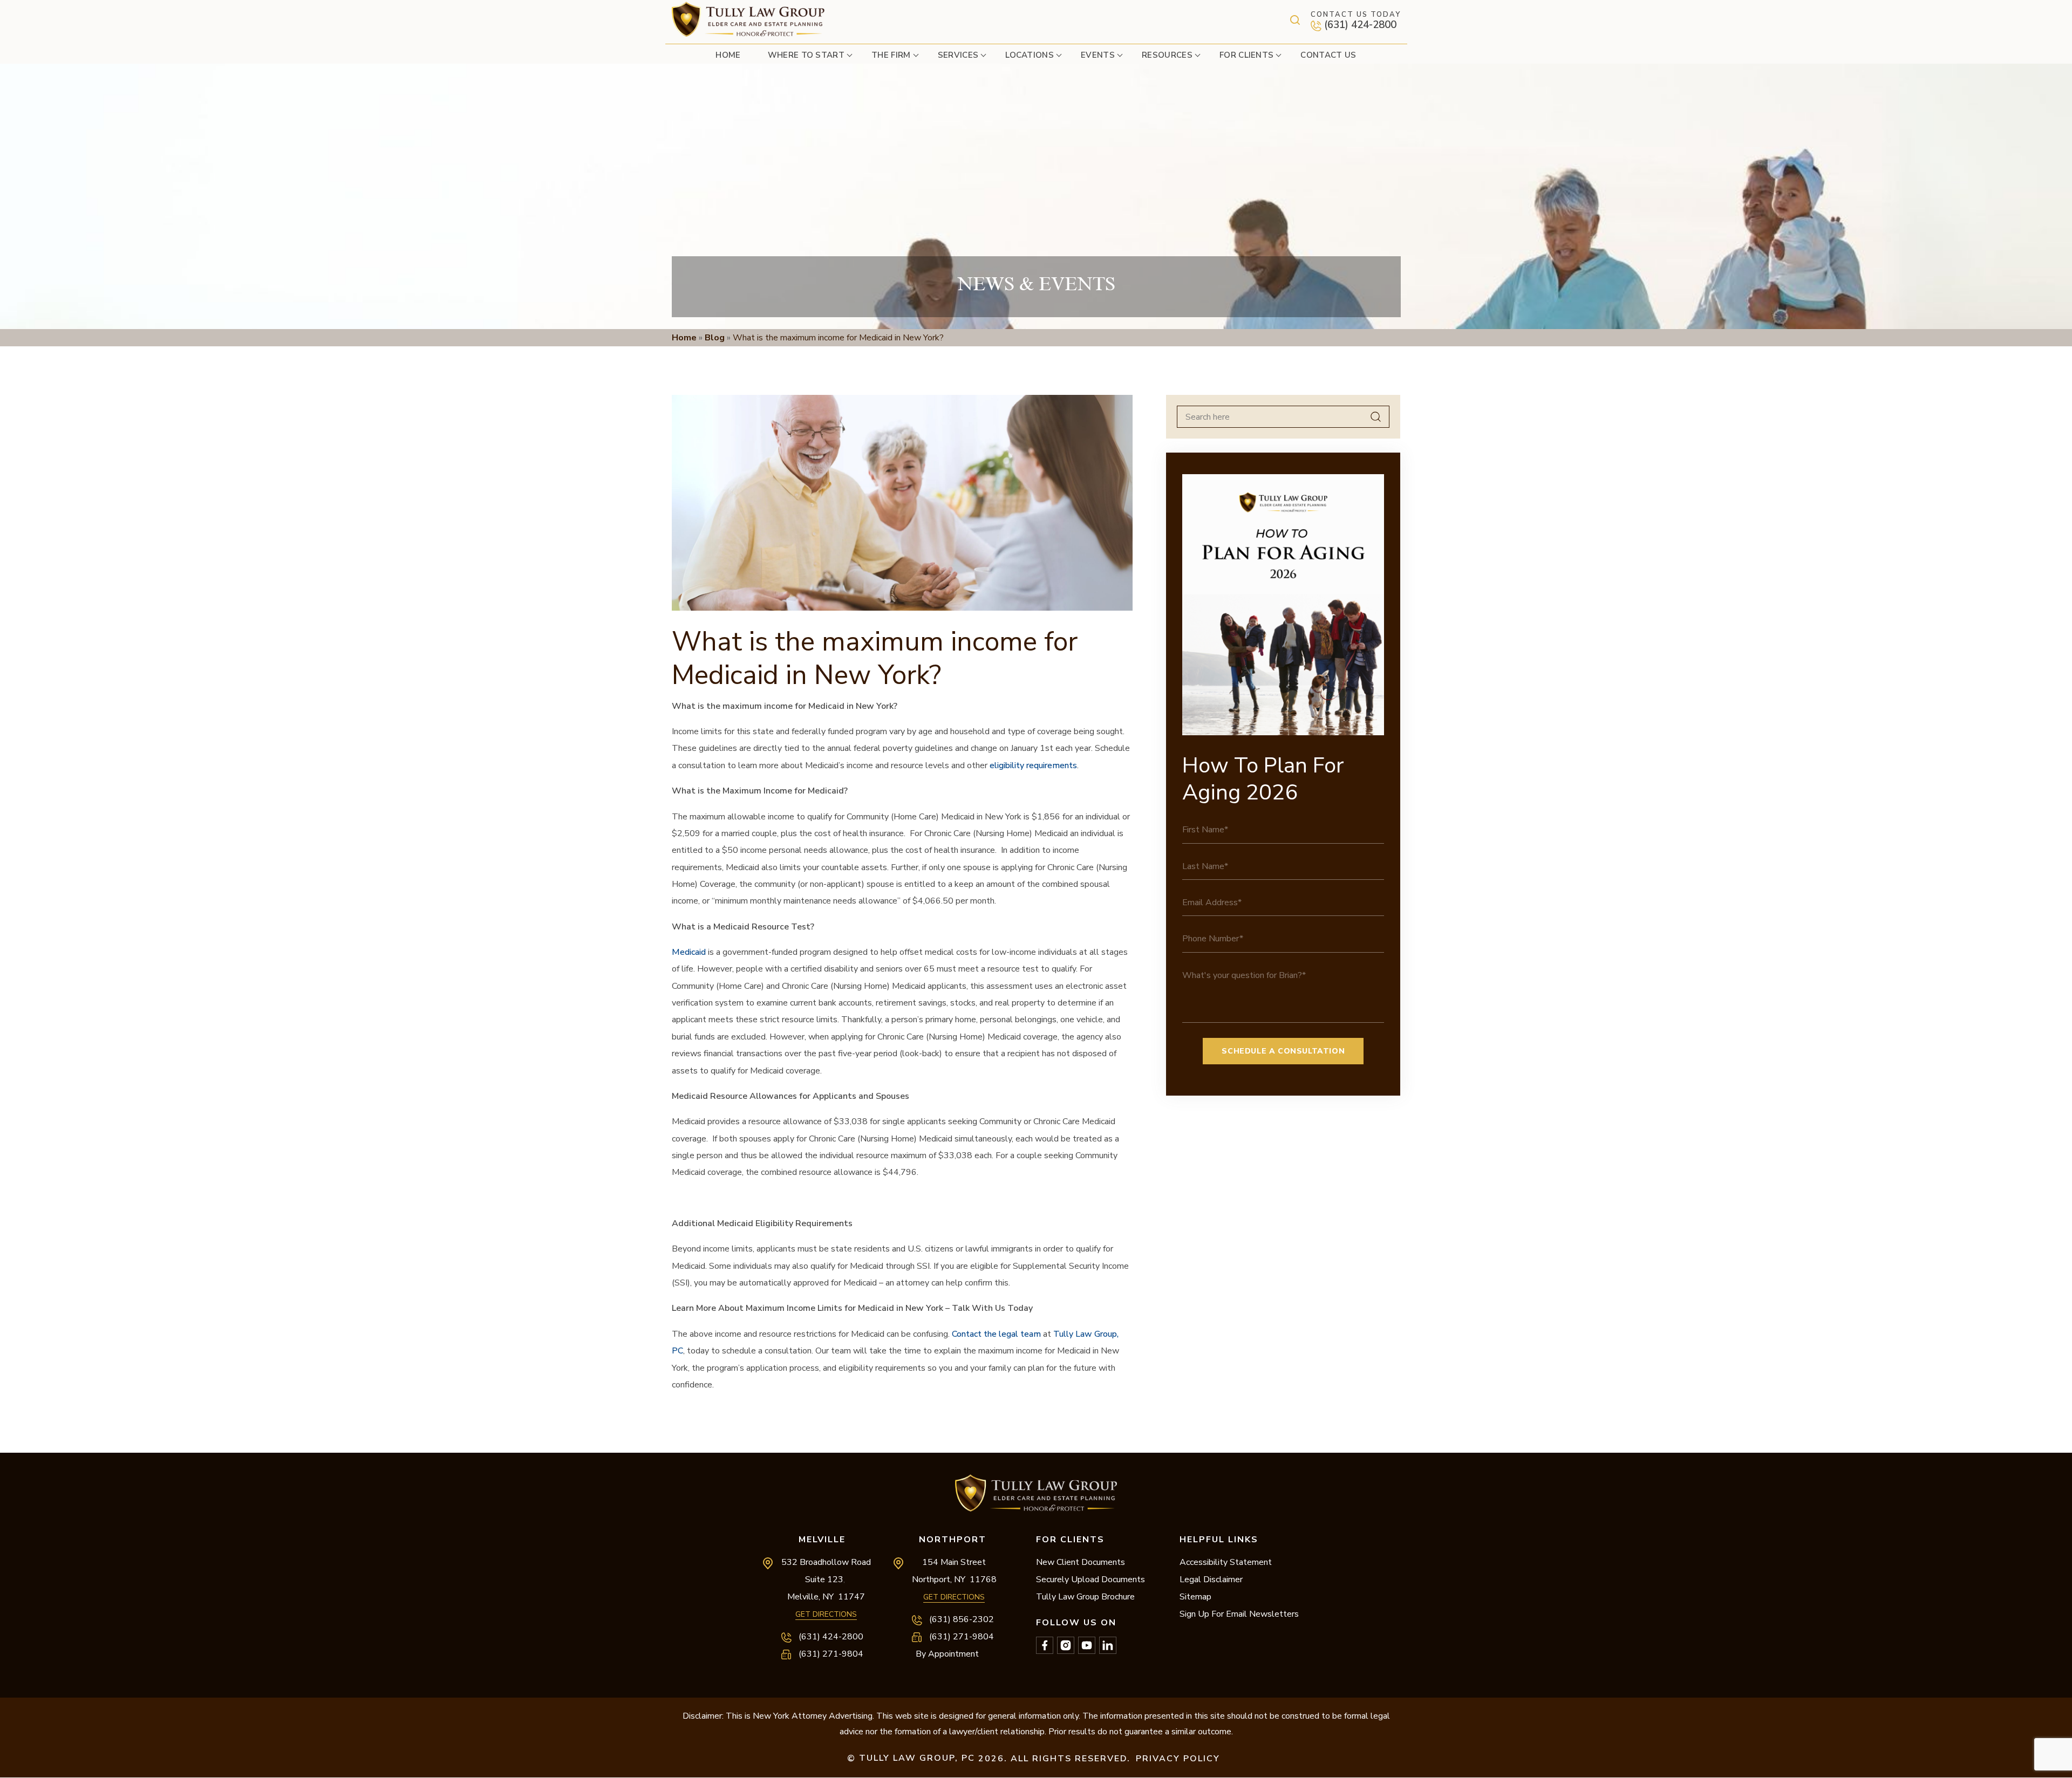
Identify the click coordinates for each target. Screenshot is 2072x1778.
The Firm (891, 55)
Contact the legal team (996, 1334)
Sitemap (1195, 1597)
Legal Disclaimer (1211, 1579)
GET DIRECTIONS (826, 1614)
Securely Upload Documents (1090, 1579)
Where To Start (806, 55)
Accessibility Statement (1226, 1562)
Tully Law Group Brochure (1085, 1597)
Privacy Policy (1178, 1759)
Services (958, 55)
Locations (1030, 55)
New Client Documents (1081, 1562)
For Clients (1247, 55)
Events (1098, 55)
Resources (1167, 55)
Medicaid (689, 952)
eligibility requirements (1033, 765)
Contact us (1328, 55)
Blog (715, 338)
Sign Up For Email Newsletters (1239, 1614)
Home (728, 55)
